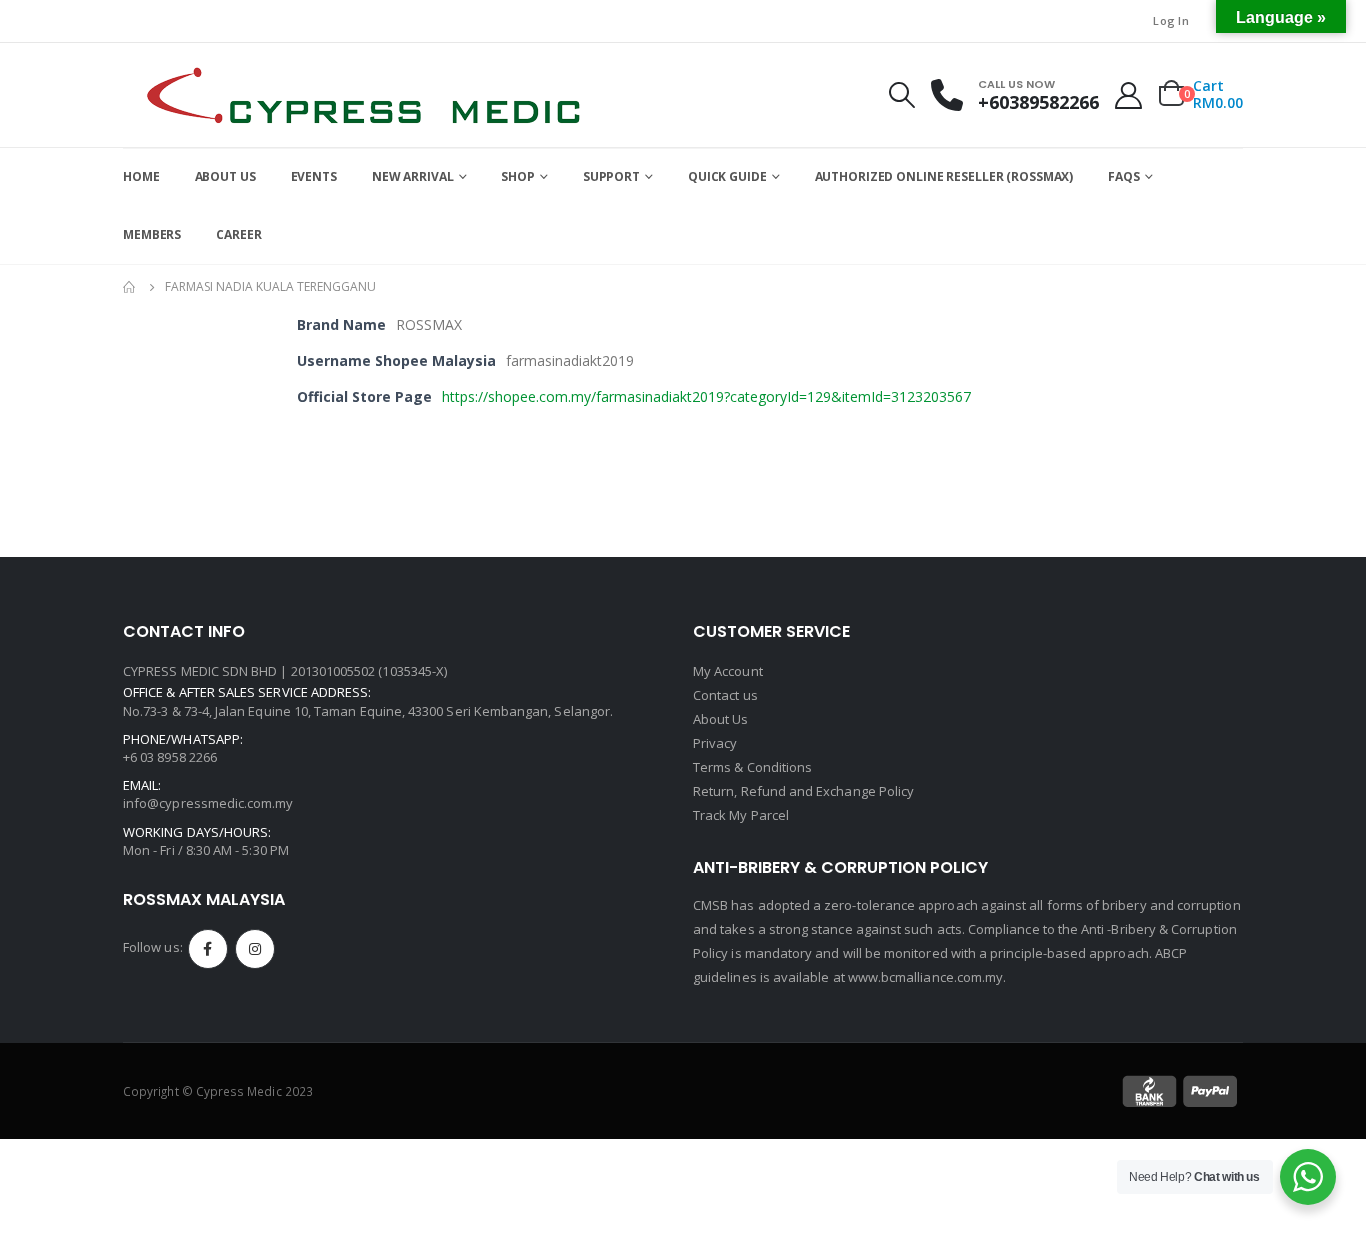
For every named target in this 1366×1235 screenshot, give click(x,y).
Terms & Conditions (752, 767)
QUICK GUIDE (727, 176)
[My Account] (1129, 95)
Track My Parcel (741, 815)
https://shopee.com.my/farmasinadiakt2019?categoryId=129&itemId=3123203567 (706, 396)
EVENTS (314, 176)
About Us (721, 719)
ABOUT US (225, 176)
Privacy (715, 743)
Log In (1171, 20)
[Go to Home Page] (130, 287)
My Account (728, 671)
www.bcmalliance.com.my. (927, 977)
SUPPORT (611, 176)
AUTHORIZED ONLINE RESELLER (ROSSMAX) (944, 176)
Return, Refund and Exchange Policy (803, 791)
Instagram (255, 949)
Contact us (725, 695)
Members (152, 234)
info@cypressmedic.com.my (208, 803)
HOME (141, 176)
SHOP (518, 176)
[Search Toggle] (902, 95)
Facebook (208, 949)
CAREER (238, 234)
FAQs (1124, 176)
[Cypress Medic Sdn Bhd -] (363, 95)
